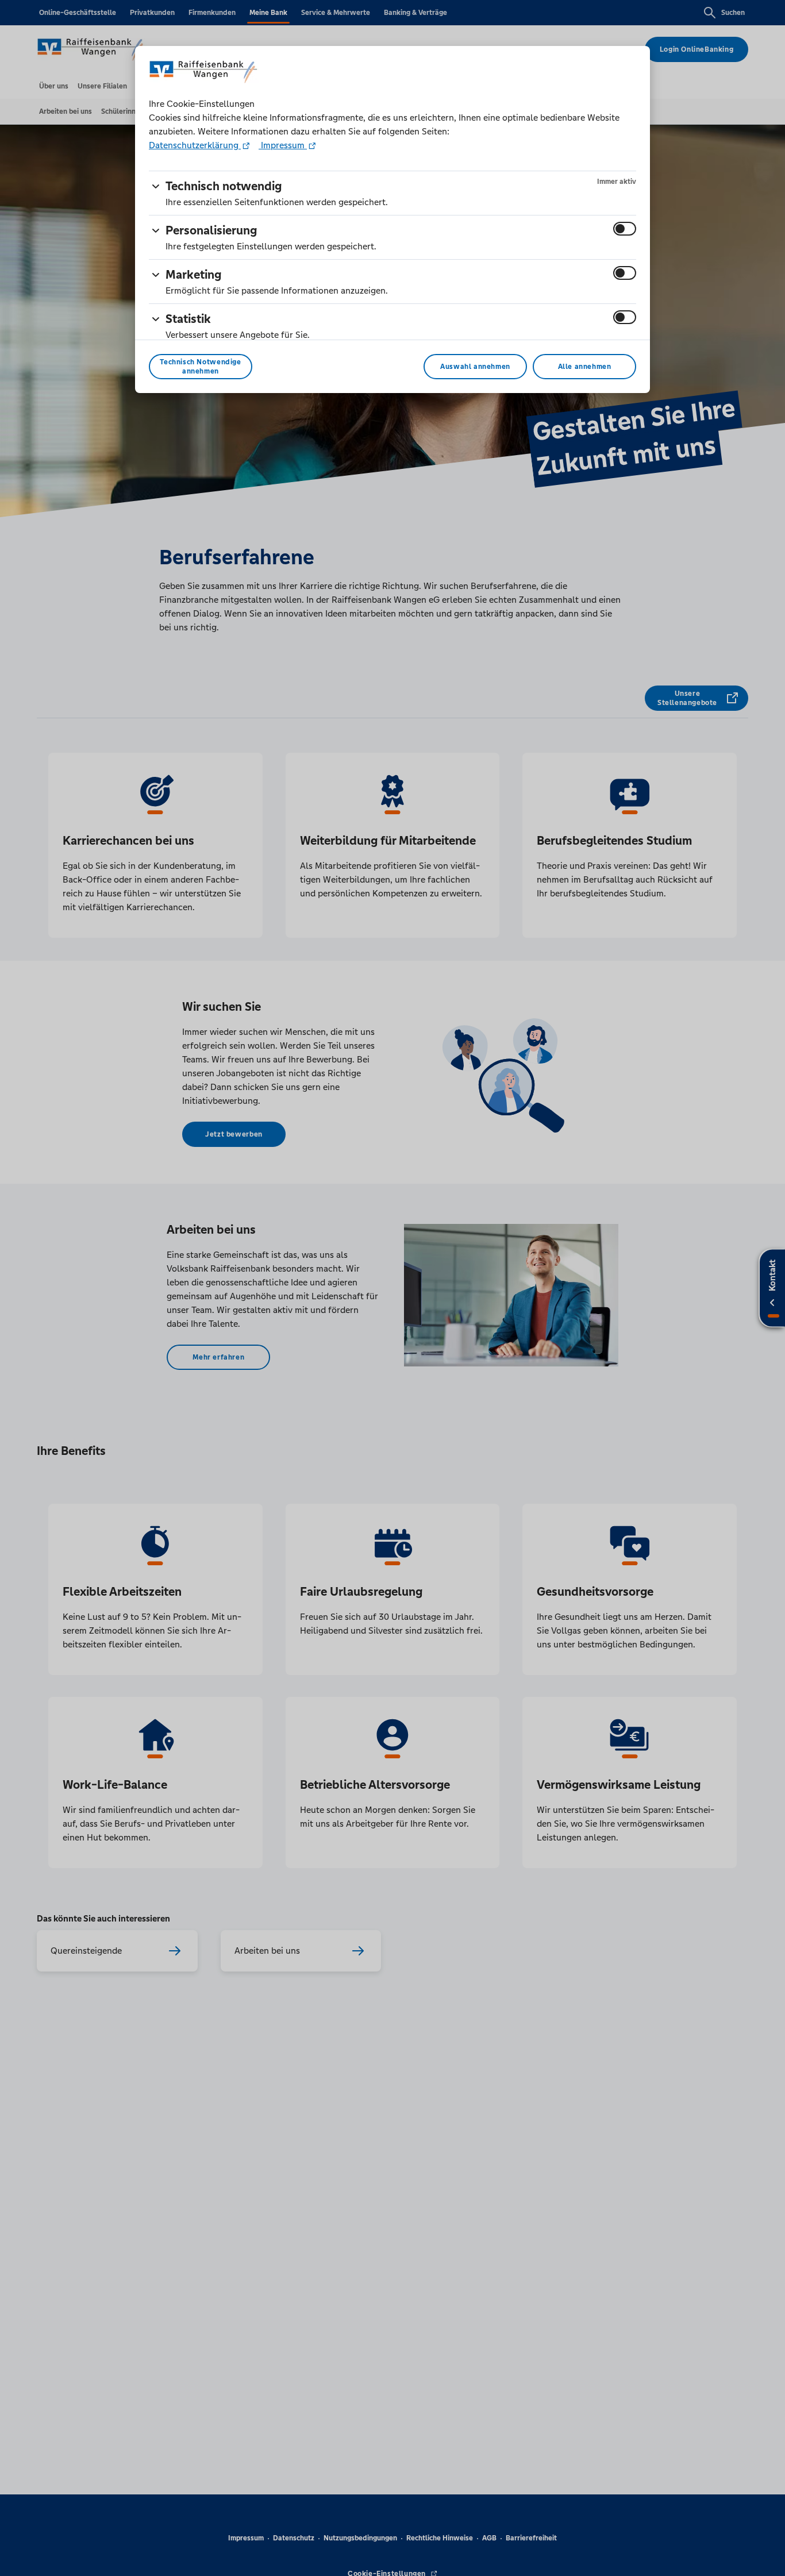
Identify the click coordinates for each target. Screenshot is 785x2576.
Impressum (283, 145)
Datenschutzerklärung (195, 145)
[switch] (625, 229)
